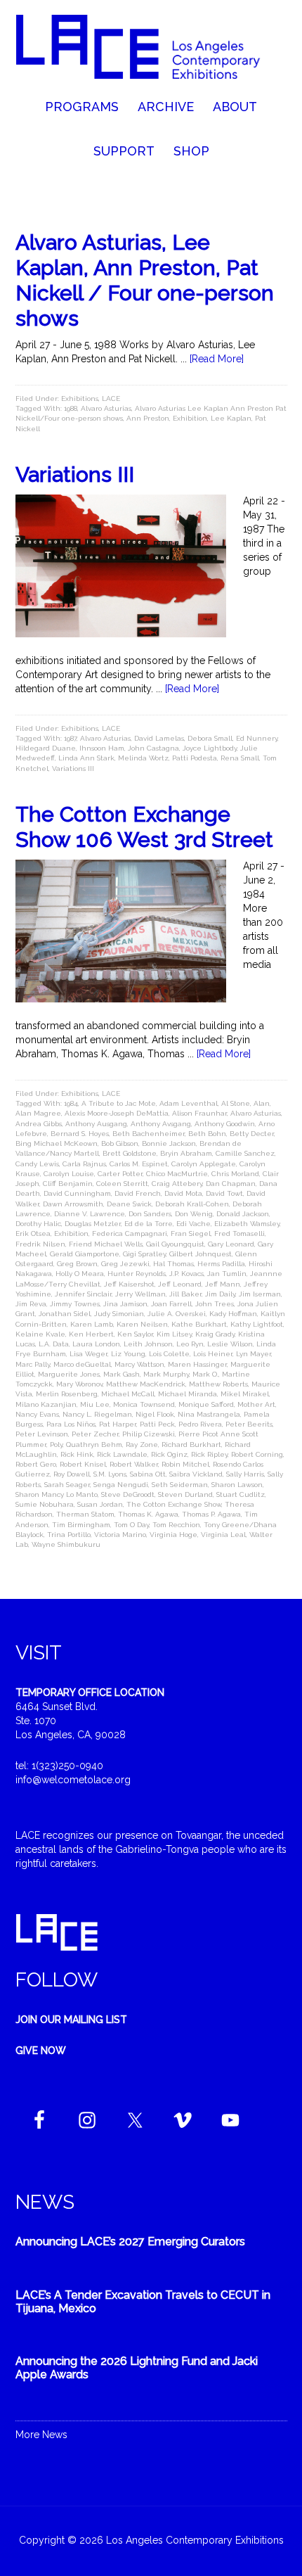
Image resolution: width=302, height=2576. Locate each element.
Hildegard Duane (46, 748)
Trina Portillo (69, 1535)
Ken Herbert (91, 1334)
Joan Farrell (171, 1304)
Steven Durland (185, 1494)
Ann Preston (148, 418)
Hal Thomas (173, 1264)
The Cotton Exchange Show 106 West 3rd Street (144, 827)
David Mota (183, 1193)
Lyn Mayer (254, 1354)
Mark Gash (122, 1374)
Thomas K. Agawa (148, 1514)
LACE (111, 398)
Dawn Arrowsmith (73, 1204)
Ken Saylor (135, 1334)
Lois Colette (169, 1354)
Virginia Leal (223, 1535)
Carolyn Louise (69, 1174)
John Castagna (153, 748)
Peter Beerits (249, 1424)
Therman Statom (85, 1514)
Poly (56, 1445)
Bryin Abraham (186, 1153)
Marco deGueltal (82, 1364)
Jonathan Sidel (65, 1314)
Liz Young (128, 1354)
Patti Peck (157, 1424)
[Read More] (217, 359)
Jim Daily (220, 1294)
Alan (262, 1103)
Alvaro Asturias (106, 408)
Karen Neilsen (142, 1324)
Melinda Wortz (143, 758)
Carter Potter (120, 1174)
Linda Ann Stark (86, 758)
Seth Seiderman (180, 1485)
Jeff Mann (223, 1284)
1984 (71, 1103)
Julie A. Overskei (177, 1314)
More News (41, 2435)
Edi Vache (193, 1224)
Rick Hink (77, 1454)
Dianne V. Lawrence (90, 1214)
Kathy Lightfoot (257, 1324)
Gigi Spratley (144, 1254)
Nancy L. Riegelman (97, 1414)
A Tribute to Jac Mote (119, 1103)
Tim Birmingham (81, 1525)
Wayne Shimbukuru (66, 1544)
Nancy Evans (37, 1414)
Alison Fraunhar (199, 1113)
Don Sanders (150, 1214)
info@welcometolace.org (73, 1780)
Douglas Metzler (93, 1224)
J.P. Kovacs (186, 1274)
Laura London (96, 1344)
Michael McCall (128, 1394)
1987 (70, 738)
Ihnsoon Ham (102, 748)
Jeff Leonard (180, 1284)
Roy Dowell (72, 1474)
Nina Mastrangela (209, 1414)
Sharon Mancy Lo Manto (57, 1494)
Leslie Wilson (230, 1344)
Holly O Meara (80, 1274)
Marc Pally (33, 1364)
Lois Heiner (213, 1354)
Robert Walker (134, 1464)
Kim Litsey (174, 1334)
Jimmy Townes (75, 1304)
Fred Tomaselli (239, 1233)
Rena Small (240, 758)
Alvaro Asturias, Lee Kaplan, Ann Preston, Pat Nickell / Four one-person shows (145, 280)
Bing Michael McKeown (57, 1143)
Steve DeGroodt (128, 1494)
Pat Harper (118, 1424)
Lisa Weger (88, 1354)
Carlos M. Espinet (139, 1164)
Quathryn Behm (94, 1445)
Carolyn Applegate (204, 1164)
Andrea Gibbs (39, 1124)
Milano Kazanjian (46, 1404)
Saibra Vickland (196, 1474)
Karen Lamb (92, 1324)
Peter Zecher (95, 1434)
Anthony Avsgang (161, 1124)
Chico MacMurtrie (177, 1174)
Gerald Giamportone (85, 1254)
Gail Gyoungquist (175, 1244)
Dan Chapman (231, 1184)
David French (138, 1193)
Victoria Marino (120, 1535)
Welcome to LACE (151, 49)
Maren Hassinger (197, 1364)
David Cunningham (77, 1193)
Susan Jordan (100, 1504)
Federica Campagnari (130, 1233)
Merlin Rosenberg (67, 1394)
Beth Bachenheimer (149, 1134)
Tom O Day (131, 1525)
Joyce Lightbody (210, 748)
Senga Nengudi (121, 1485)
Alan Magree (38, 1113)
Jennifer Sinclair (83, 1294)
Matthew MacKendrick (146, 1384)
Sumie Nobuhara (45, 1504)
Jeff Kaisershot (129, 1284)
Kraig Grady (215, 1334)
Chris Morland (235, 1174)
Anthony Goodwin (225, 1124)
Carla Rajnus (84, 1164)
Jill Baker (185, 1294)
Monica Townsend (144, 1404)
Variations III (75, 474)
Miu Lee (95, 1404)
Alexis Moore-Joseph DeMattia (117, 1113)
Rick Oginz (169, 1454)
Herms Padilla (221, 1264)
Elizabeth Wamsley (247, 1224)
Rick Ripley (209, 1454)
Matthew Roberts (218, 1384)
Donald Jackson (243, 1214)
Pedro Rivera (200, 1424)
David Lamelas (159, 738)
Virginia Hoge (173, 1535)
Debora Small (210, 738)
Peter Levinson (42, 1434)
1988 (71, 408)
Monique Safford (206, 1404)
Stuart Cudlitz (241, 1494)
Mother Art (256, 1404)
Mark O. (205, 1374)
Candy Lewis (37, 1164)
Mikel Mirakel (245, 1394)
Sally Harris (245, 1474)
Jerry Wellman (140, 1294)
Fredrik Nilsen (40, 1244)
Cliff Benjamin (68, 1184)
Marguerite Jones (69, 1374)
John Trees (215, 1304)
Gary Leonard (231, 1244)
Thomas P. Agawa (211, 1514)
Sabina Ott (148, 1474)
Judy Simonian (119, 1314)
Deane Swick (129, 1204)
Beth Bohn (207, 1134)
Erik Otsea (33, 1233)
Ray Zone (142, 1445)
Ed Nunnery (257, 738)
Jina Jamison (125, 1304)
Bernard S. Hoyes (80, 1134)
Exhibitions (80, 398)
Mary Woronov (79, 1384)
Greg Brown (77, 1264)
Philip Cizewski (149, 1434)
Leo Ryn (190, 1344)
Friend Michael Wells (106, 1244)
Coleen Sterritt (122, 1184)
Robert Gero (36, 1464)
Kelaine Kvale (40, 1334)
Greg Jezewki (125, 1264)
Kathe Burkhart (199, 1324)
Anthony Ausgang (96, 1124)
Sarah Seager (67, 1485)
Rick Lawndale (122, 1454)
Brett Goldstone (130, 1153)
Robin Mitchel (185, 1464)
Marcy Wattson (139, 1364)
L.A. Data (54, 1344)
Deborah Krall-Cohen (192, 1204)
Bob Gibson (120, 1143)
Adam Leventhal (189, 1103)
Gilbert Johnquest (201, 1254)
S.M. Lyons (110, 1474)
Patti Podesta (195, 758)
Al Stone (236, 1103)
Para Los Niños (71, 1424)
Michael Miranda (188, 1394)
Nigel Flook (155, 1414)
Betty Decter (252, 1134)
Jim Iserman (260, 1294)
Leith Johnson (148, 1344)
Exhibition (190, 418)
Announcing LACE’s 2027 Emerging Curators (130, 2242)
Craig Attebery (177, 1184)
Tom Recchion (176, 1525)
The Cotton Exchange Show (174, 1504)
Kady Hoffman (233, 1314)
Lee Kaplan (231, 418)
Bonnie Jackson (169, 1143)
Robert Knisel (83, 1464)
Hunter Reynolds (137, 1274)
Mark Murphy (166, 1374)
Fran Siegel (191, 1233)
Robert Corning (257, 1454)
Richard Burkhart (191, 1445)
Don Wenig (194, 1214)
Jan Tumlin (227, 1274)
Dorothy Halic (38, 1224)
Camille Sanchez (245, 1153)
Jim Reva (31, 1304)
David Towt (224, 1193)
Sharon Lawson (237, 1485)
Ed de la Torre (149, 1224)
